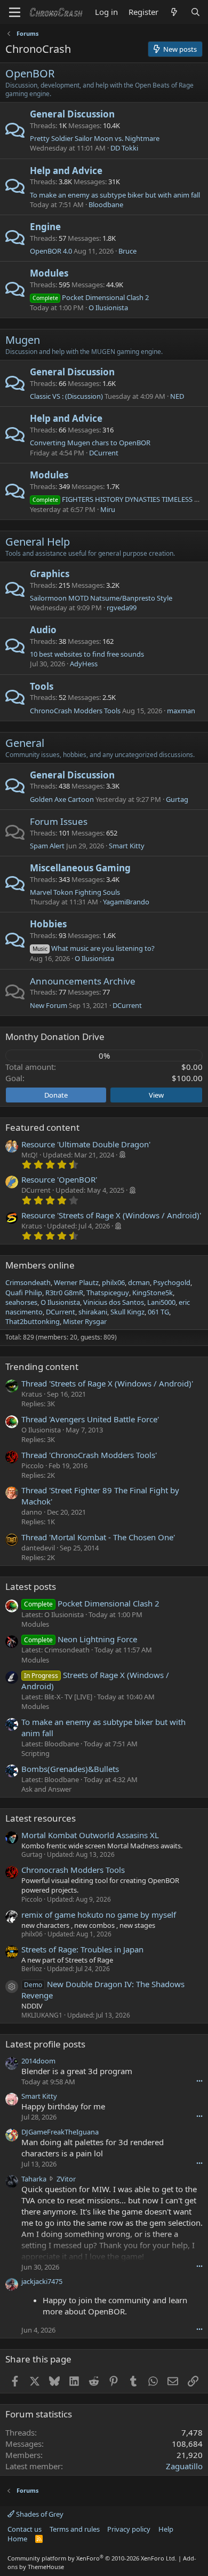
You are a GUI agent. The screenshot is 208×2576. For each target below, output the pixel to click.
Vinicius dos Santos (114, 1302)
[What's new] (174, 12)
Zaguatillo (184, 2466)
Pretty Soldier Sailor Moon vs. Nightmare (95, 138)
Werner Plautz (76, 1282)
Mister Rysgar (85, 1321)
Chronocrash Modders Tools (73, 1870)
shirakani (93, 1312)
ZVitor (66, 2179)
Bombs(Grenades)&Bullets (70, 1769)
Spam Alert (47, 846)
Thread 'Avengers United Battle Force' (90, 1419)
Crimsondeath (28, 1282)
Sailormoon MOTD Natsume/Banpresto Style (101, 598)
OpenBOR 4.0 (51, 251)
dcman (139, 1282)
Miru (108, 509)
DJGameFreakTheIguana (60, 2132)
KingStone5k (153, 1293)
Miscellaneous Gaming (80, 868)
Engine (45, 227)
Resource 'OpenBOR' (59, 1179)
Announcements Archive (83, 981)
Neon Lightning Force (81, 1639)
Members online (40, 1265)
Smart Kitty (127, 846)
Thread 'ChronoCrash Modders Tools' (89, 1455)
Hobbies (48, 924)
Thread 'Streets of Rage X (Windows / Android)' (107, 1383)
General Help (38, 542)
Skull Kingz (127, 1312)
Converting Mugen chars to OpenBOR (90, 443)
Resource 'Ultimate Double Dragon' (86, 1144)
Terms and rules (75, 2529)
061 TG (158, 1312)
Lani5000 (161, 1302)
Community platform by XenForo (92, 2558)
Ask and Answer (46, 1789)
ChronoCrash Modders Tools (75, 711)
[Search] (195, 12)
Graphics (50, 574)
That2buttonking (33, 1321)
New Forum (49, 1005)
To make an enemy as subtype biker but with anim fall (115, 195)
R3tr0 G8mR (64, 1293)
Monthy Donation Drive (55, 1037)
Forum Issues (59, 821)
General (25, 743)
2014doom (38, 2061)
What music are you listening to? (94, 948)
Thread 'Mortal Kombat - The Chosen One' (98, 1537)
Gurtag (177, 799)
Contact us (25, 2529)
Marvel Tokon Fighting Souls (75, 892)
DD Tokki (124, 148)
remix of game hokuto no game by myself (99, 1915)
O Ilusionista (108, 308)
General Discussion (72, 114)
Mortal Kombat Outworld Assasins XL (90, 1835)
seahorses (21, 1302)
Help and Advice (66, 171)
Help (166, 2529)
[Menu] (15, 12)
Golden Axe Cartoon (62, 799)
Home (17, 2539)
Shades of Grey (39, 2514)
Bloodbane (106, 204)
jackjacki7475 (42, 2281)
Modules (49, 273)
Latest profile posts (45, 2044)
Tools (42, 686)
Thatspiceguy (108, 1293)
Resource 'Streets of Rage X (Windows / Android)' (111, 1215)
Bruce (127, 251)
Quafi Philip (24, 1293)
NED (177, 396)
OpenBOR (30, 73)
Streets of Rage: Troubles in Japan (82, 1949)
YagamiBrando (126, 902)
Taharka (34, 2179)
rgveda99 (122, 608)
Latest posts (31, 1586)
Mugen (23, 340)
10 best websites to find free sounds (87, 654)
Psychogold (172, 1282)
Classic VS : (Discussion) (66, 396)
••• (199, 2081)
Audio (43, 630)
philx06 (113, 1282)
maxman (181, 711)
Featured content (42, 1127)
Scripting (35, 1753)
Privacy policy (129, 2529)
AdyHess (84, 664)
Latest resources (41, 1818)
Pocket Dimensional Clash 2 (91, 297)
